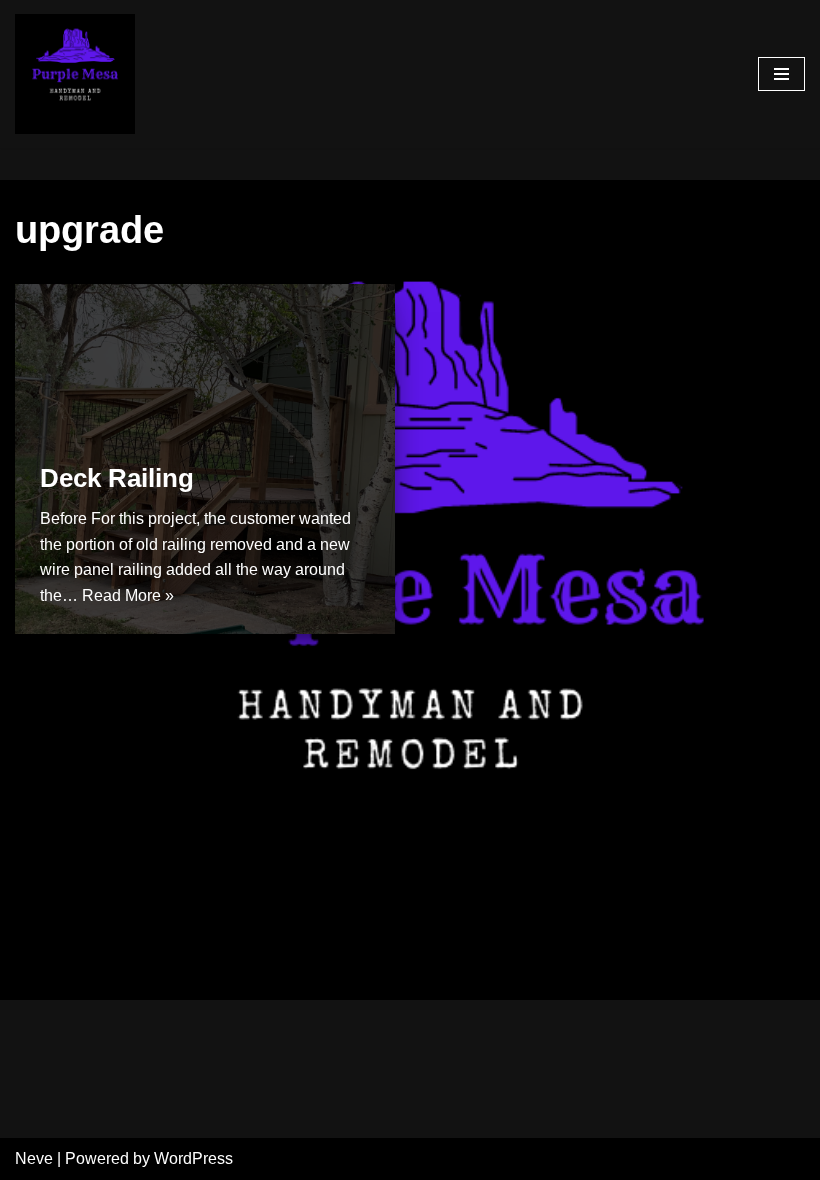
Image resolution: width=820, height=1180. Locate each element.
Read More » (128, 595)
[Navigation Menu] (781, 74)
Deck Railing (117, 478)
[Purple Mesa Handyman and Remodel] (75, 74)
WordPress (193, 1158)
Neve (34, 1158)
